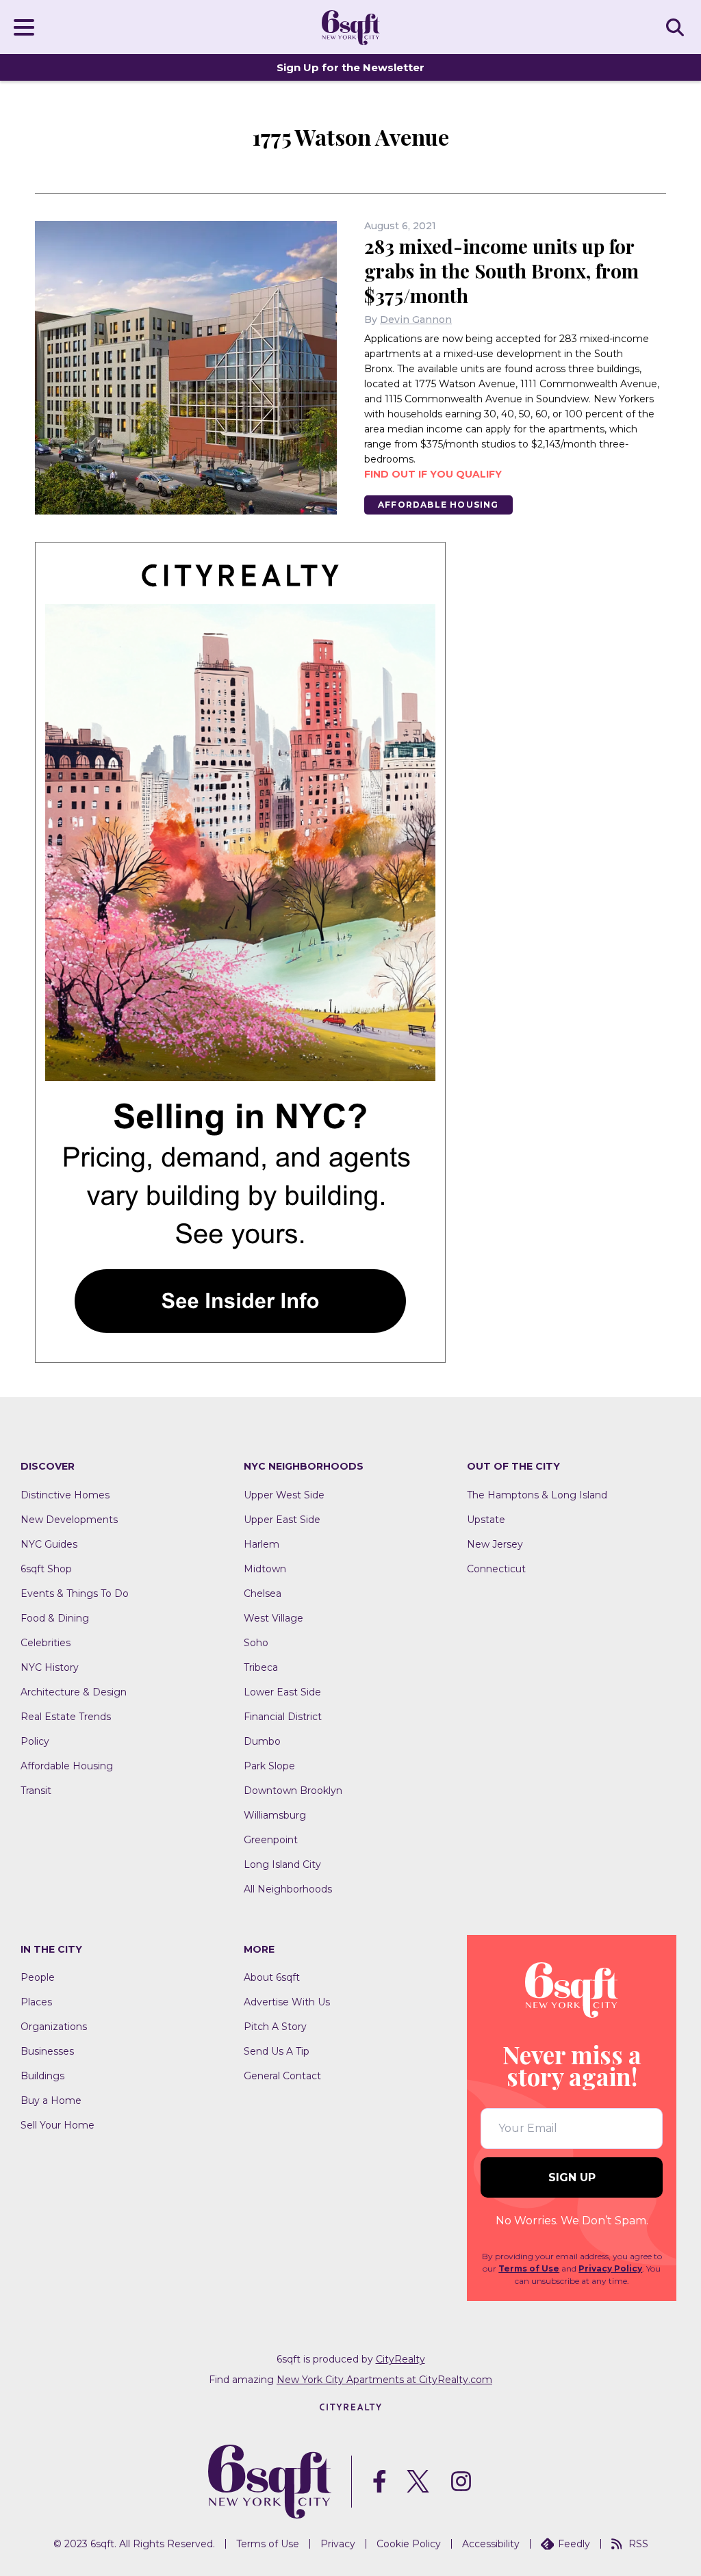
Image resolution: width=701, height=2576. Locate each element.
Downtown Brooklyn (293, 1791)
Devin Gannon (416, 320)
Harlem (262, 1544)
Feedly (574, 2544)
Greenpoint (271, 1840)
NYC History (50, 1667)
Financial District (283, 1717)
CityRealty (400, 2359)
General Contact (282, 2076)
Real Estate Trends (66, 1717)
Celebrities (46, 1643)
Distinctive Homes (65, 1495)
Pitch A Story (275, 2027)
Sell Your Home (58, 2125)
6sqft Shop (46, 1569)
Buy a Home (51, 2100)
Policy (35, 1741)
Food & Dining (55, 1618)
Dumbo (262, 1741)
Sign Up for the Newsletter (350, 67)
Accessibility (491, 2544)
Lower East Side (282, 1692)
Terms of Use (529, 2268)
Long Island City (282, 1864)
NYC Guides (49, 1544)
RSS (638, 2544)
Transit (36, 1791)
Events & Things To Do (75, 1593)
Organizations (54, 2027)
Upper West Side (284, 1495)
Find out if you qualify (433, 474)
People (38, 1977)
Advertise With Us (287, 2002)
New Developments (69, 1520)
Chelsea (263, 1593)
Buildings (42, 2076)
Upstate (486, 1520)
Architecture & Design (74, 1692)
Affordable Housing (438, 505)
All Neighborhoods (288, 1889)
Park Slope (269, 1766)
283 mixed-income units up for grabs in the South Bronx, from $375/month (501, 271)
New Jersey (495, 1544)
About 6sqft (272, 1977)
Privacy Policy (610, 2268)
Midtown (265, 1569)
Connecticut (496, 1569)
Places (36, 2002)
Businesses (47, 2051)
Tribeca (261, 1667)
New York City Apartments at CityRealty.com (384, 2380)
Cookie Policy (409, 2544)
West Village (273, 1618)
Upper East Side (282, 1520)
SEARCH (677, 27)
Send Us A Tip (277, 2051)
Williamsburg (275, 1815)
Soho (256, 1643)
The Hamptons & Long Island (537, 1495)
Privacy (338, 2544)
